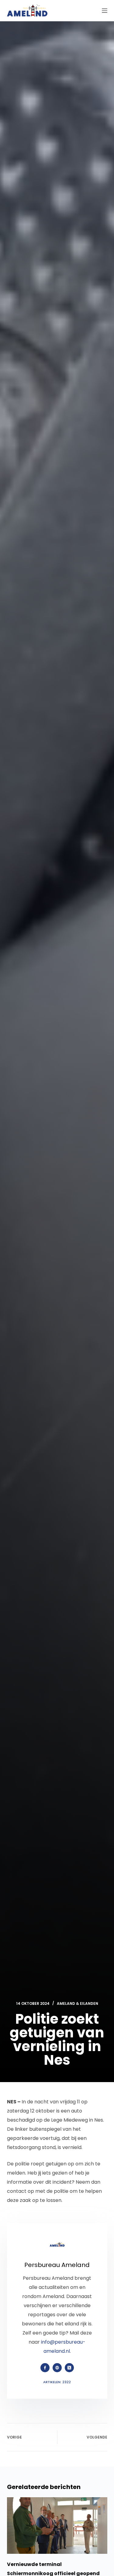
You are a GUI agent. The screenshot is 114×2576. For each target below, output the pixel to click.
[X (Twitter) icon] (69, 2368)
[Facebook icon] (45, 2368)
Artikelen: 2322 (57, 2382)
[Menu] (105, 11)
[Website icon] (57, 2368)
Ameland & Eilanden (78, 2003)
